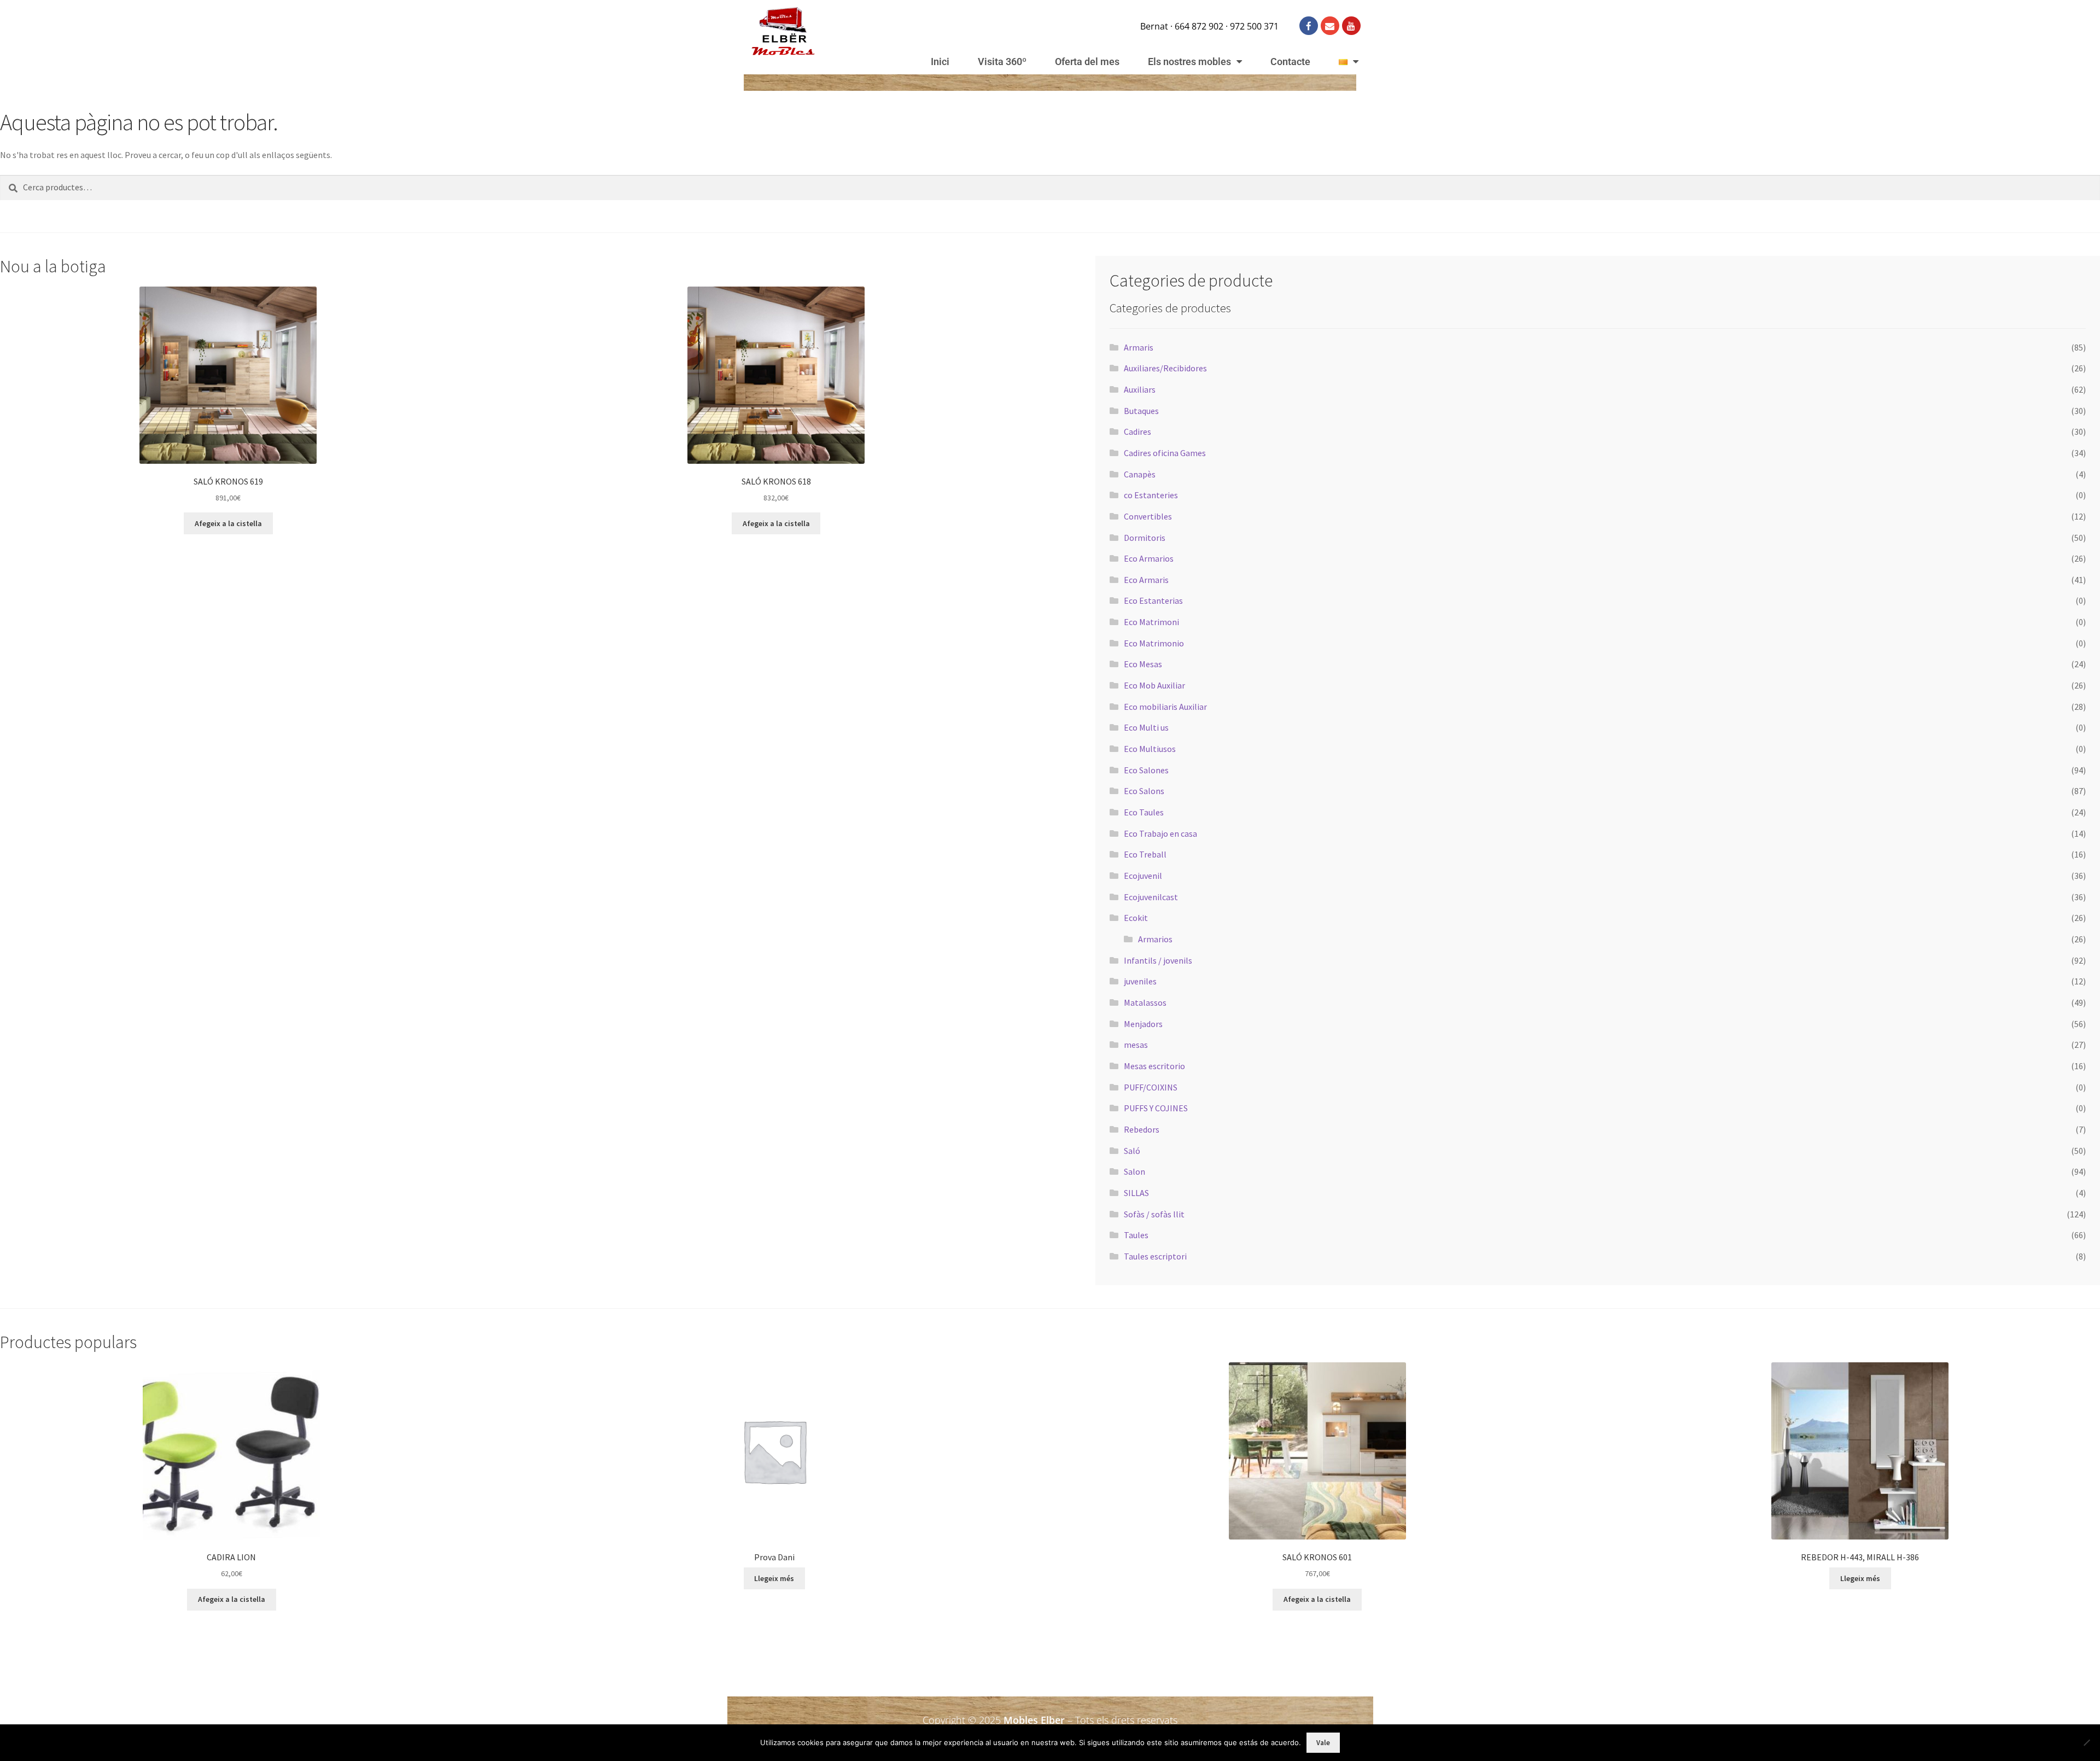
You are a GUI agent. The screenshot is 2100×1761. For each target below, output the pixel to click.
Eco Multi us (1146, 727)
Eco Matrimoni (1151, 622)
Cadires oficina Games (1165, 453)
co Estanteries (1151, 495)
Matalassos (1145, 1002)
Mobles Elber (1034, 1720)
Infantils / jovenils (1158, 960)
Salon (1134, 1171)
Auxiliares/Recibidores (1165, 368)
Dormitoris (1145, 538)
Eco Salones (1146, 770)
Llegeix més (774, 1578)
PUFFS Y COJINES (1156, 1108)
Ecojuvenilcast (1151, 897)
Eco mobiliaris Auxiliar (1165, 707)
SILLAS (1136, 1193)
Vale (1323, 1743)
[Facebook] (1309, 26)
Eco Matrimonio (1154, 643)
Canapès (1140, 474)
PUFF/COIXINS (1151, 1087)
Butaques (1141, 411)
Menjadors (1143, 1024)
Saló (1132, 1151)
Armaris (1139, 347)
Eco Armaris (1146, 580)
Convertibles (1148, 516)
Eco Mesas (1143, 664)
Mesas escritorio (1154, 1066)
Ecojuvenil (1143, 876)
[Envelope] (1330, 26)
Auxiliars (1140, 389)
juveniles (1140, 981)
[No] (2086, 1742)
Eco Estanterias (1153, 600)
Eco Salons (1144, 791)
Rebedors (1142, 1129)
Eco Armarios (1149, 558)
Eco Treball (1145, 854)
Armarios (1155, 939)
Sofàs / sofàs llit (1154, 1214)
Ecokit (1136, 918)
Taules (1136, 1235)
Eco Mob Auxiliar (1154, 685)
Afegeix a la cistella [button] (228, 523)
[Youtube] (1351, 26)
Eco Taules (1144, 812)
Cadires (1137, 431)
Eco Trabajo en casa (1160, 833)
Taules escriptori (1155, 1256)
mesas (1136, 1045)
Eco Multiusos (1150, 749)
